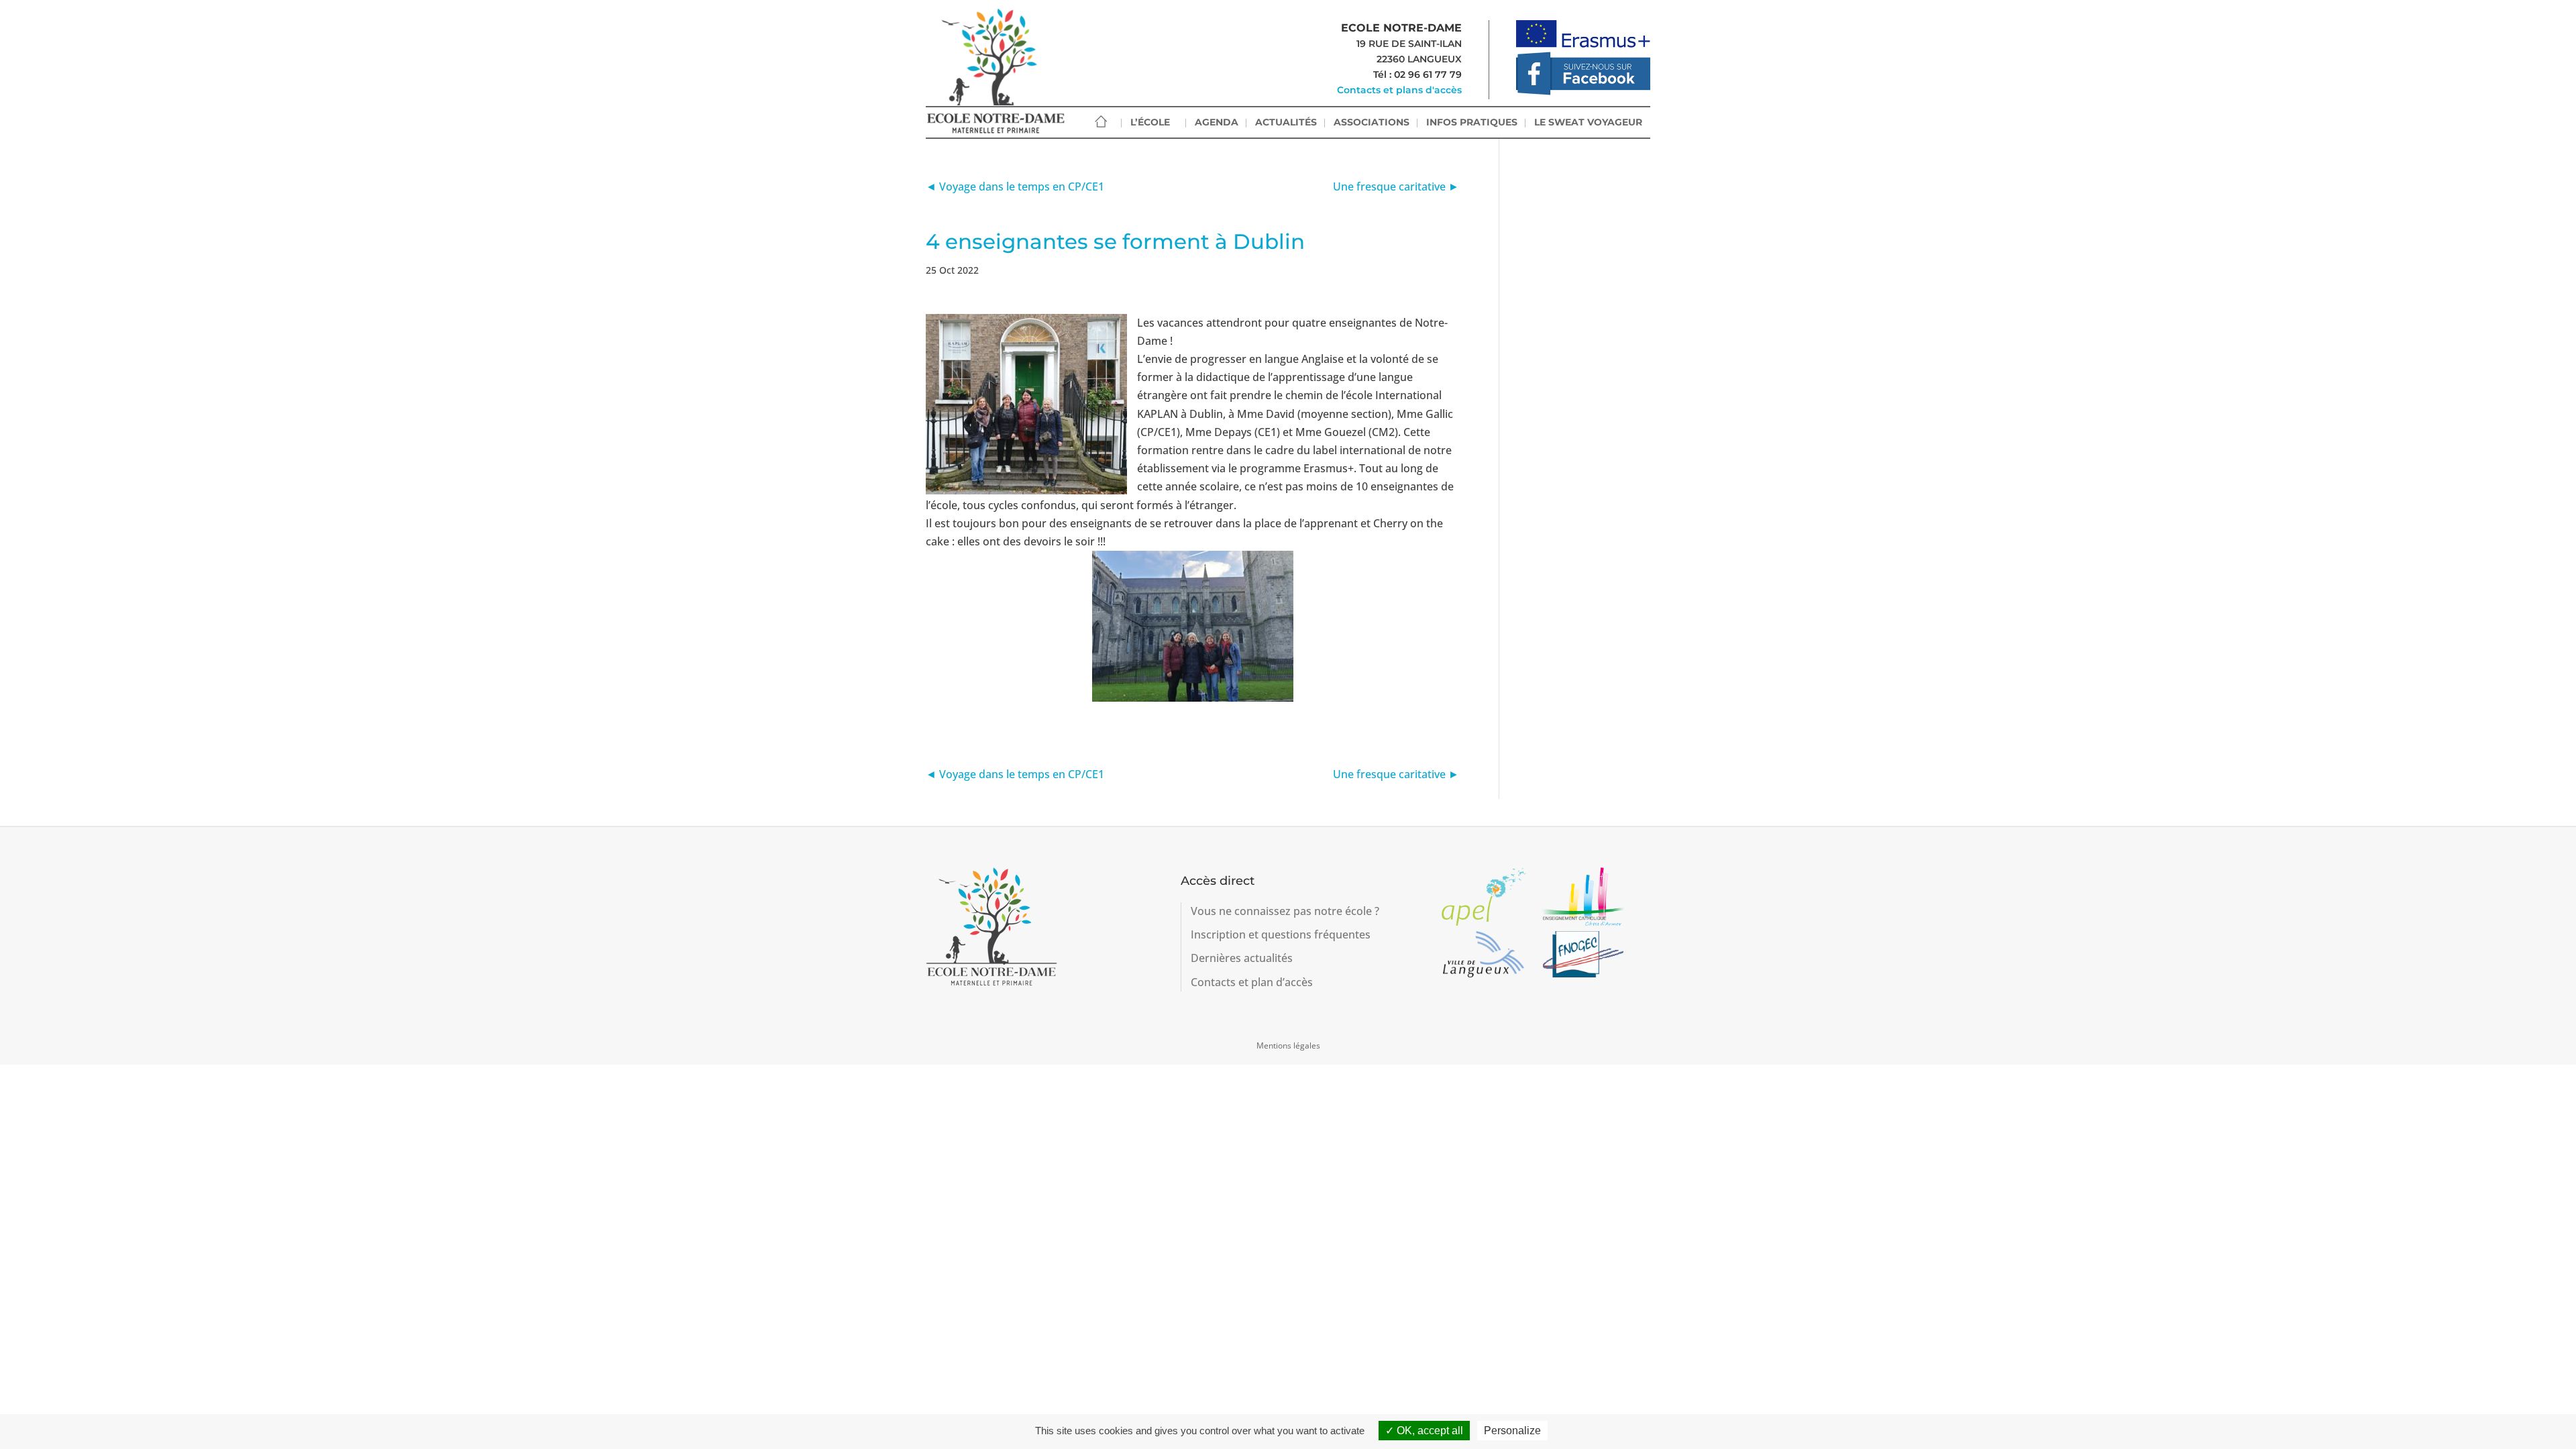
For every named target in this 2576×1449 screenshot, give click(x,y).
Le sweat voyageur (1588, 122)
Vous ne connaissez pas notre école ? (1285, 911)
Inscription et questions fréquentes (1281, 934)
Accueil (1101, 122)
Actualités (1286, 122)
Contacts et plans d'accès (1399, 90)
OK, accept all (1429, 1431)
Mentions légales (1288, 1045)
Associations (1372, 122)
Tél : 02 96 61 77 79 (1417, 74)
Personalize (1512, 1431)
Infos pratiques (1472, 122)
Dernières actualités (1242, 958)
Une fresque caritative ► (1396, 186)
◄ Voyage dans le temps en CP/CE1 (1015, 186)
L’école (1150, 122)
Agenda (1217, 122)
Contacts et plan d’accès (1252, 982)
